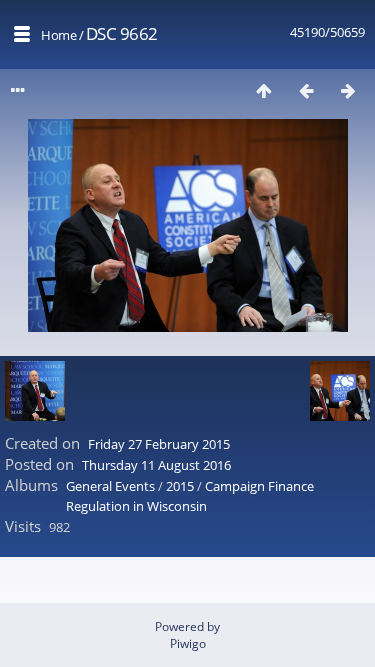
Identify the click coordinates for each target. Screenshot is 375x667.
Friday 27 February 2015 (159, 444)
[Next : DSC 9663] (348, 90)
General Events (110, 486)
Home (58, 35)
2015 (180, 486)
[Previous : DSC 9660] (306, 90)
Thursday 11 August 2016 (156, 465)
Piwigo (188, 643)
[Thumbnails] (264, 90)
